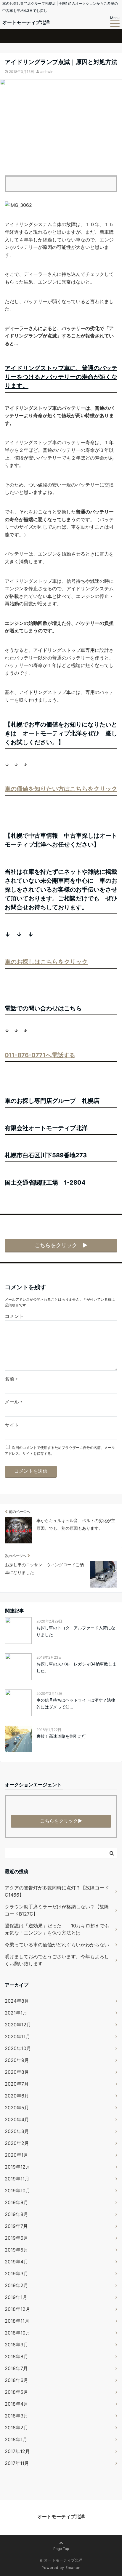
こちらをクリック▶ (61, 1821)
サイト (12, 1425)
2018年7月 (16, 2368)
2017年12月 (17, 2451)
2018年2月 (16, 2428)
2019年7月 (16, 2226)
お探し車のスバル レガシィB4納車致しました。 (76, 1667)
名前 (11, 1379)
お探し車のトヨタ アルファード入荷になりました (76, 1631)
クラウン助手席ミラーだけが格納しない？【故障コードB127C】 (57, 1910)
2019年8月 (16, 2214)
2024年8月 (17, 2001)
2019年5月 (16, 2250)
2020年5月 (17, 2108)
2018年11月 (17, 2321)
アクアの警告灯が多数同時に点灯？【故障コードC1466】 (57, 1891)
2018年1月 (16, 2439)
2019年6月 (16, 2238)
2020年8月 (17, 2072)
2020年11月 (17, 2036)
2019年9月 (16, 2202)
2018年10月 (17, 2333)
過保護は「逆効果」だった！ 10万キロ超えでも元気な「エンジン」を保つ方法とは (57, 1929)
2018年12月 (17, 2309)
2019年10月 (17, 2191)
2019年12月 (17, 2167)
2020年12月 (18, 2025)
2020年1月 (16, 2155)
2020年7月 (17, 2084)
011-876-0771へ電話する (40, 1055)
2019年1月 (16, 2297)
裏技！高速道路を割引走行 (61, 1736)
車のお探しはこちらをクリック (46, 962)
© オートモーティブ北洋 (61, 2560)
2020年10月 (18, 2048)
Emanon (73, 2568)
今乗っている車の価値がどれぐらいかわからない (57, 1945)
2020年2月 (17, 2143)
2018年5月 (16, 2392)
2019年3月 (16, 2273)
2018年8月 (16, 2356)
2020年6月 (17, 2096)
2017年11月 (17, 2463)
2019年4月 (16, 2262)
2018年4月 (16, 2404)
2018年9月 (16, 2345)
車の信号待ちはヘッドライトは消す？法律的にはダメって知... (76, 1703)
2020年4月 (17, 2119)
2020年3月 (17, 2131)
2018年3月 (16, 2416)
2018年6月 (16, 2380)
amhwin (47, 72)
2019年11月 (17, 2179)
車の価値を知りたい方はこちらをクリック (61, 789)
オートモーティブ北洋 (26, 22)
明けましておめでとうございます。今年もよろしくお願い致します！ (57, 1960)
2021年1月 (16, 2013)
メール (13, 1402)
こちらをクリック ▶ (61, 1245)
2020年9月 (17, 2060)
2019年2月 (16, 2285)
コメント (14, 1316)
